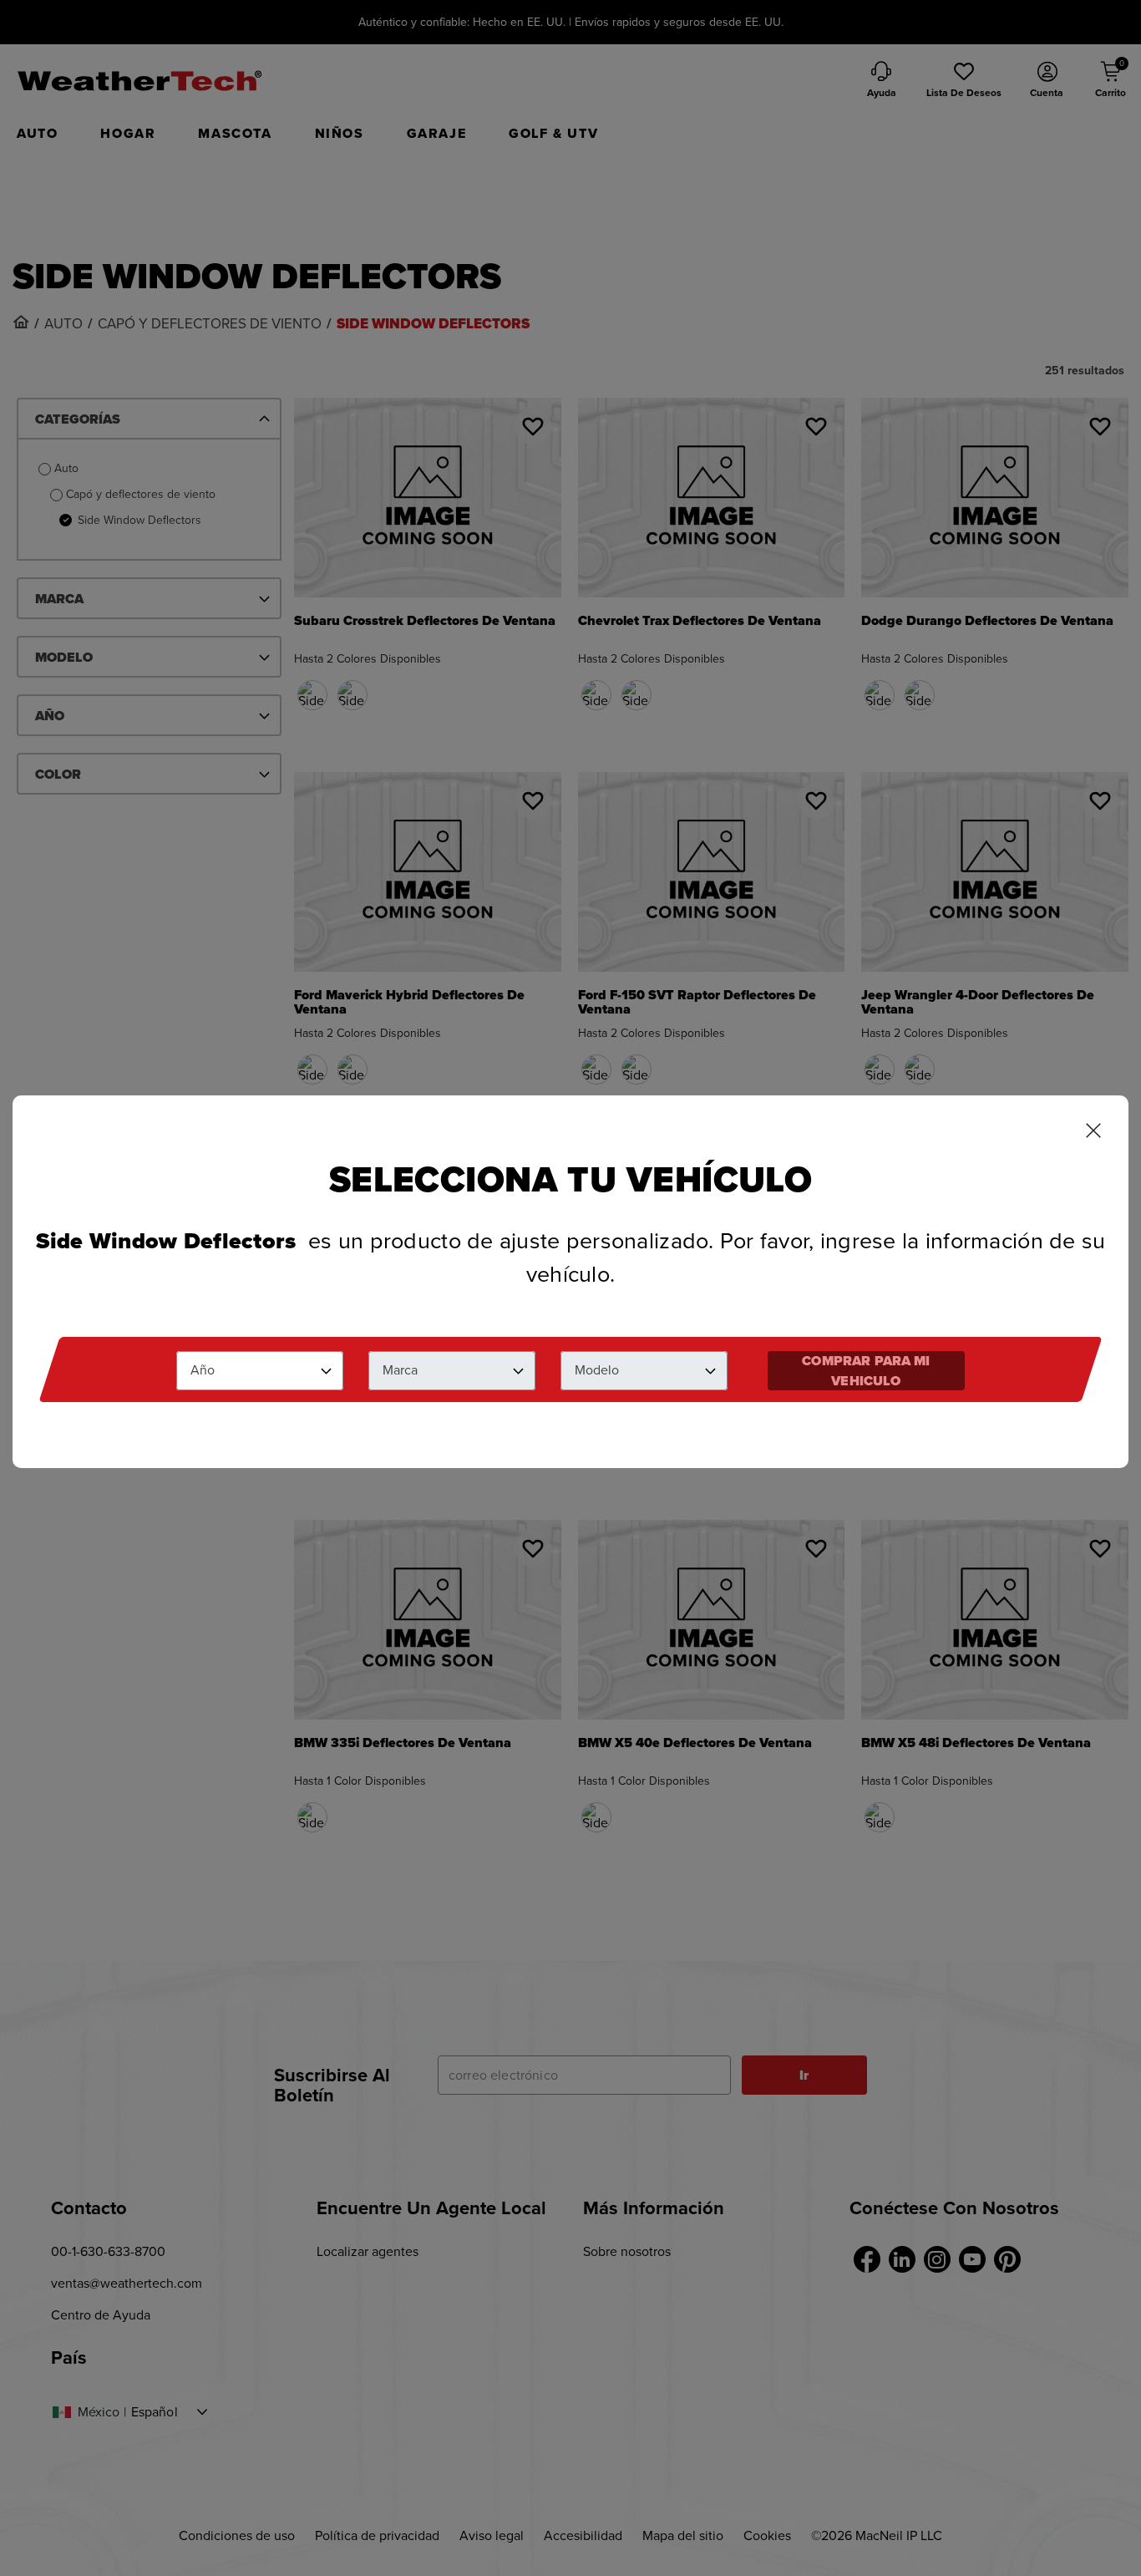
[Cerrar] (1093, 1132)
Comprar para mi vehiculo (866, 1371)
